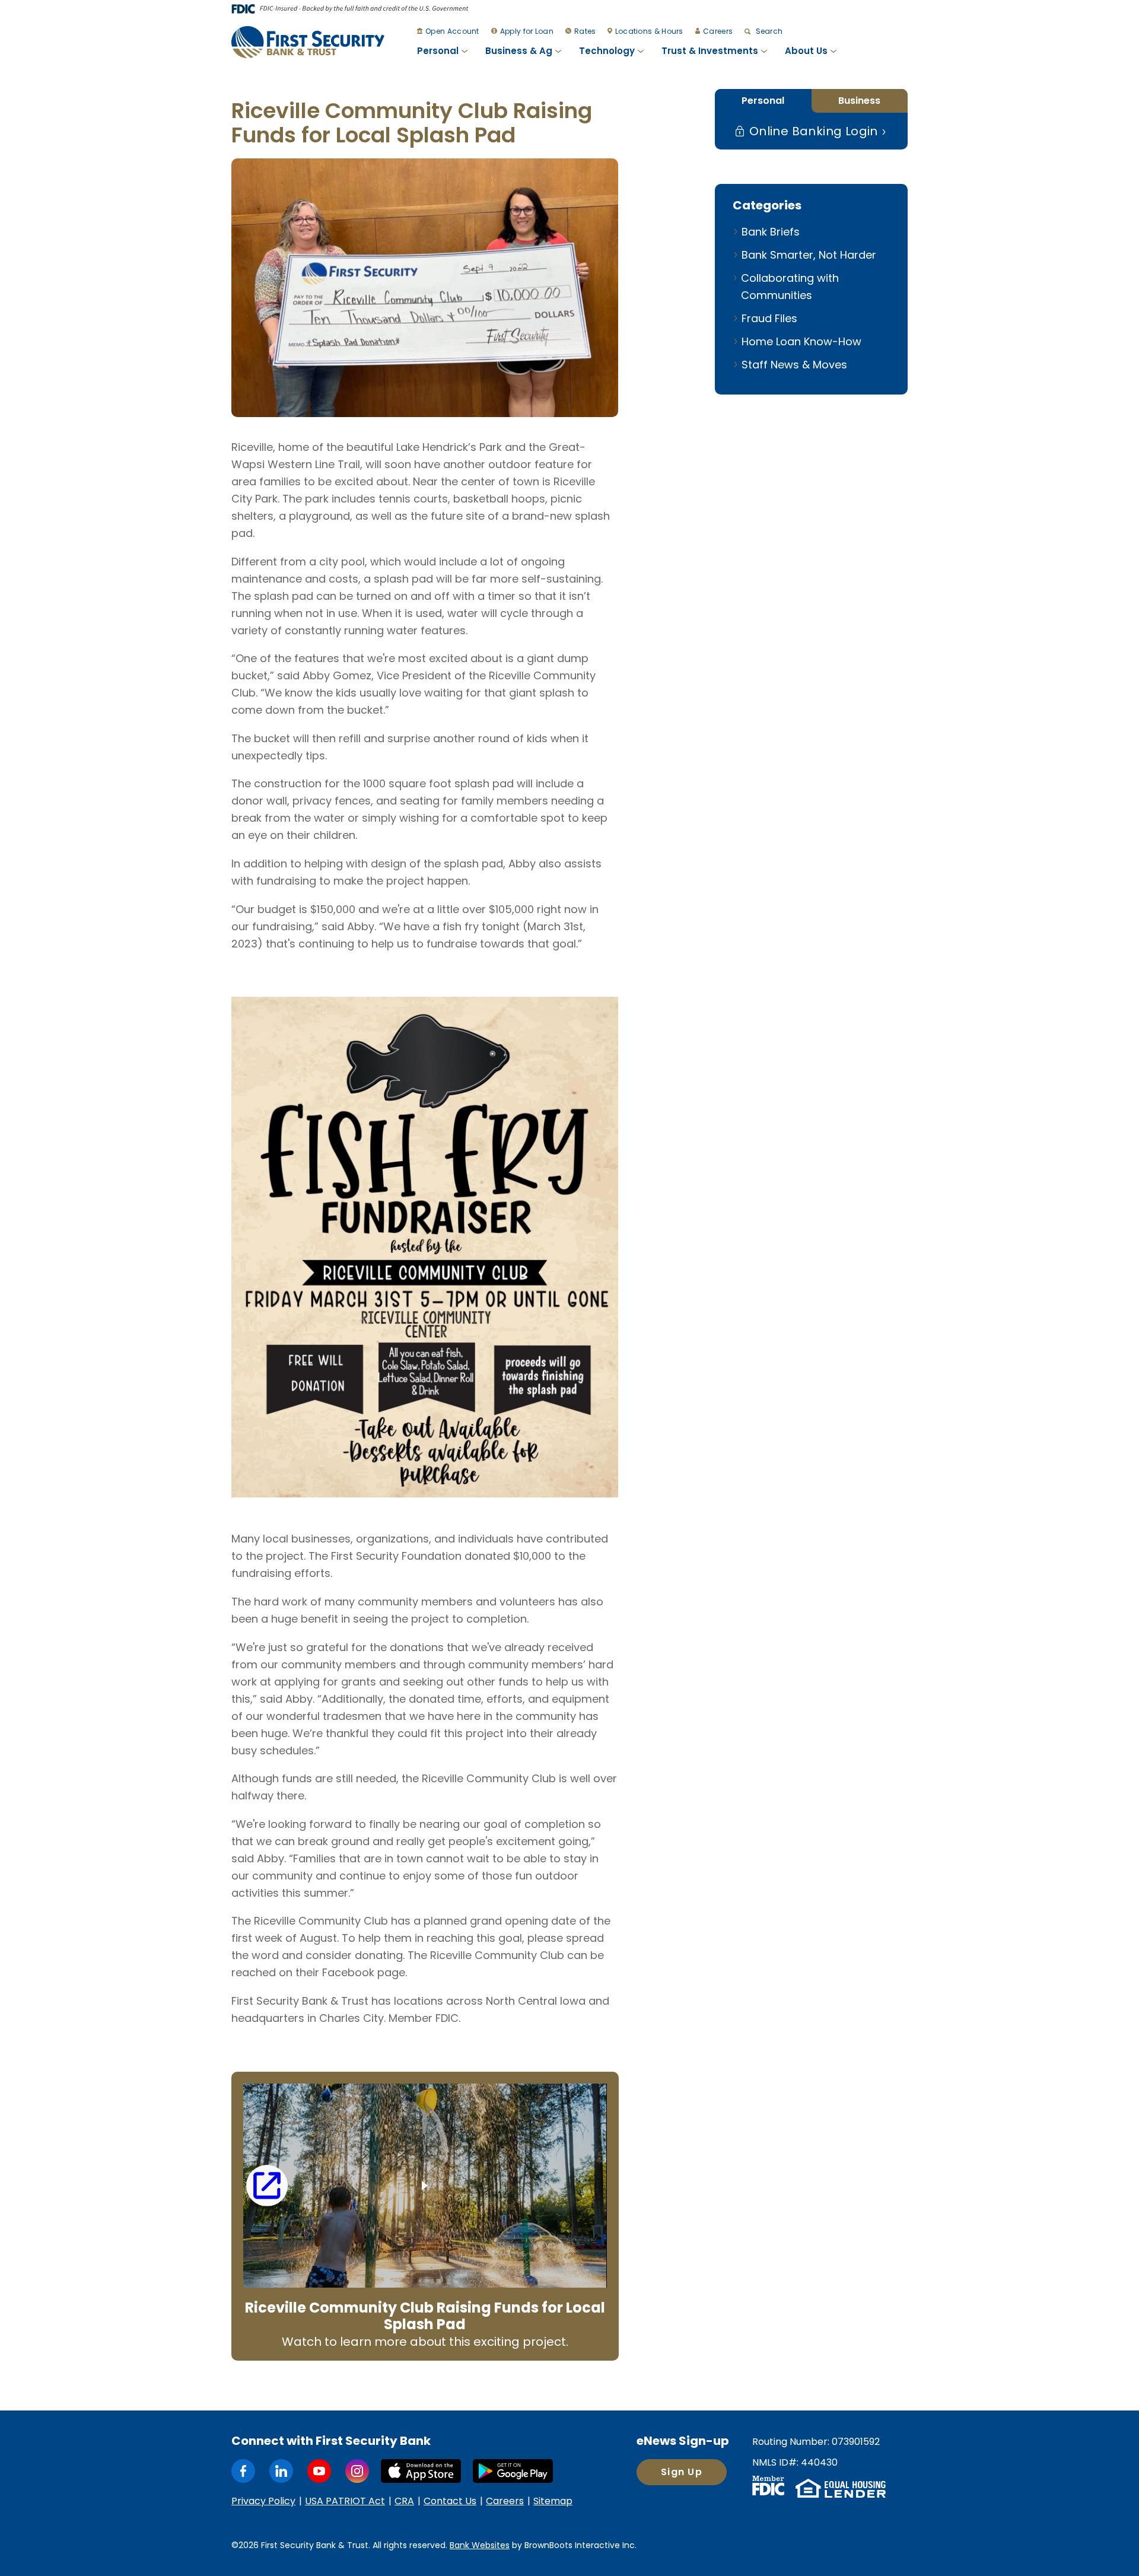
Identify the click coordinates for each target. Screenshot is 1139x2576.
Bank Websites (480, 2545)
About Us (806, 51)
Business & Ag (519, 51)
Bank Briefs (771, 232)
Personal (438, 51)
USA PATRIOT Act (345, 2501)
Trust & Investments (710, 51)
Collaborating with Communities (790, 287)
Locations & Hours (649, 31)
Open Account (452, 31)
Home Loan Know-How (801, 341)
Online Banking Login (812, 131)
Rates (585, 31)
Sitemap (553, 2501)
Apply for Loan (527, 31)
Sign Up (682, 2472)
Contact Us (450, 2501)
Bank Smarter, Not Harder (809, 255)
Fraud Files (769, 318)
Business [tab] (859, 101)
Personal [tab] (763, 101)
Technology (607, 51)
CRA (404, 2501)
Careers (718, 31)
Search (768, 31)
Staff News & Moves (794, 365)
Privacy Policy (263, 2501)
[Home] (308, 42)
